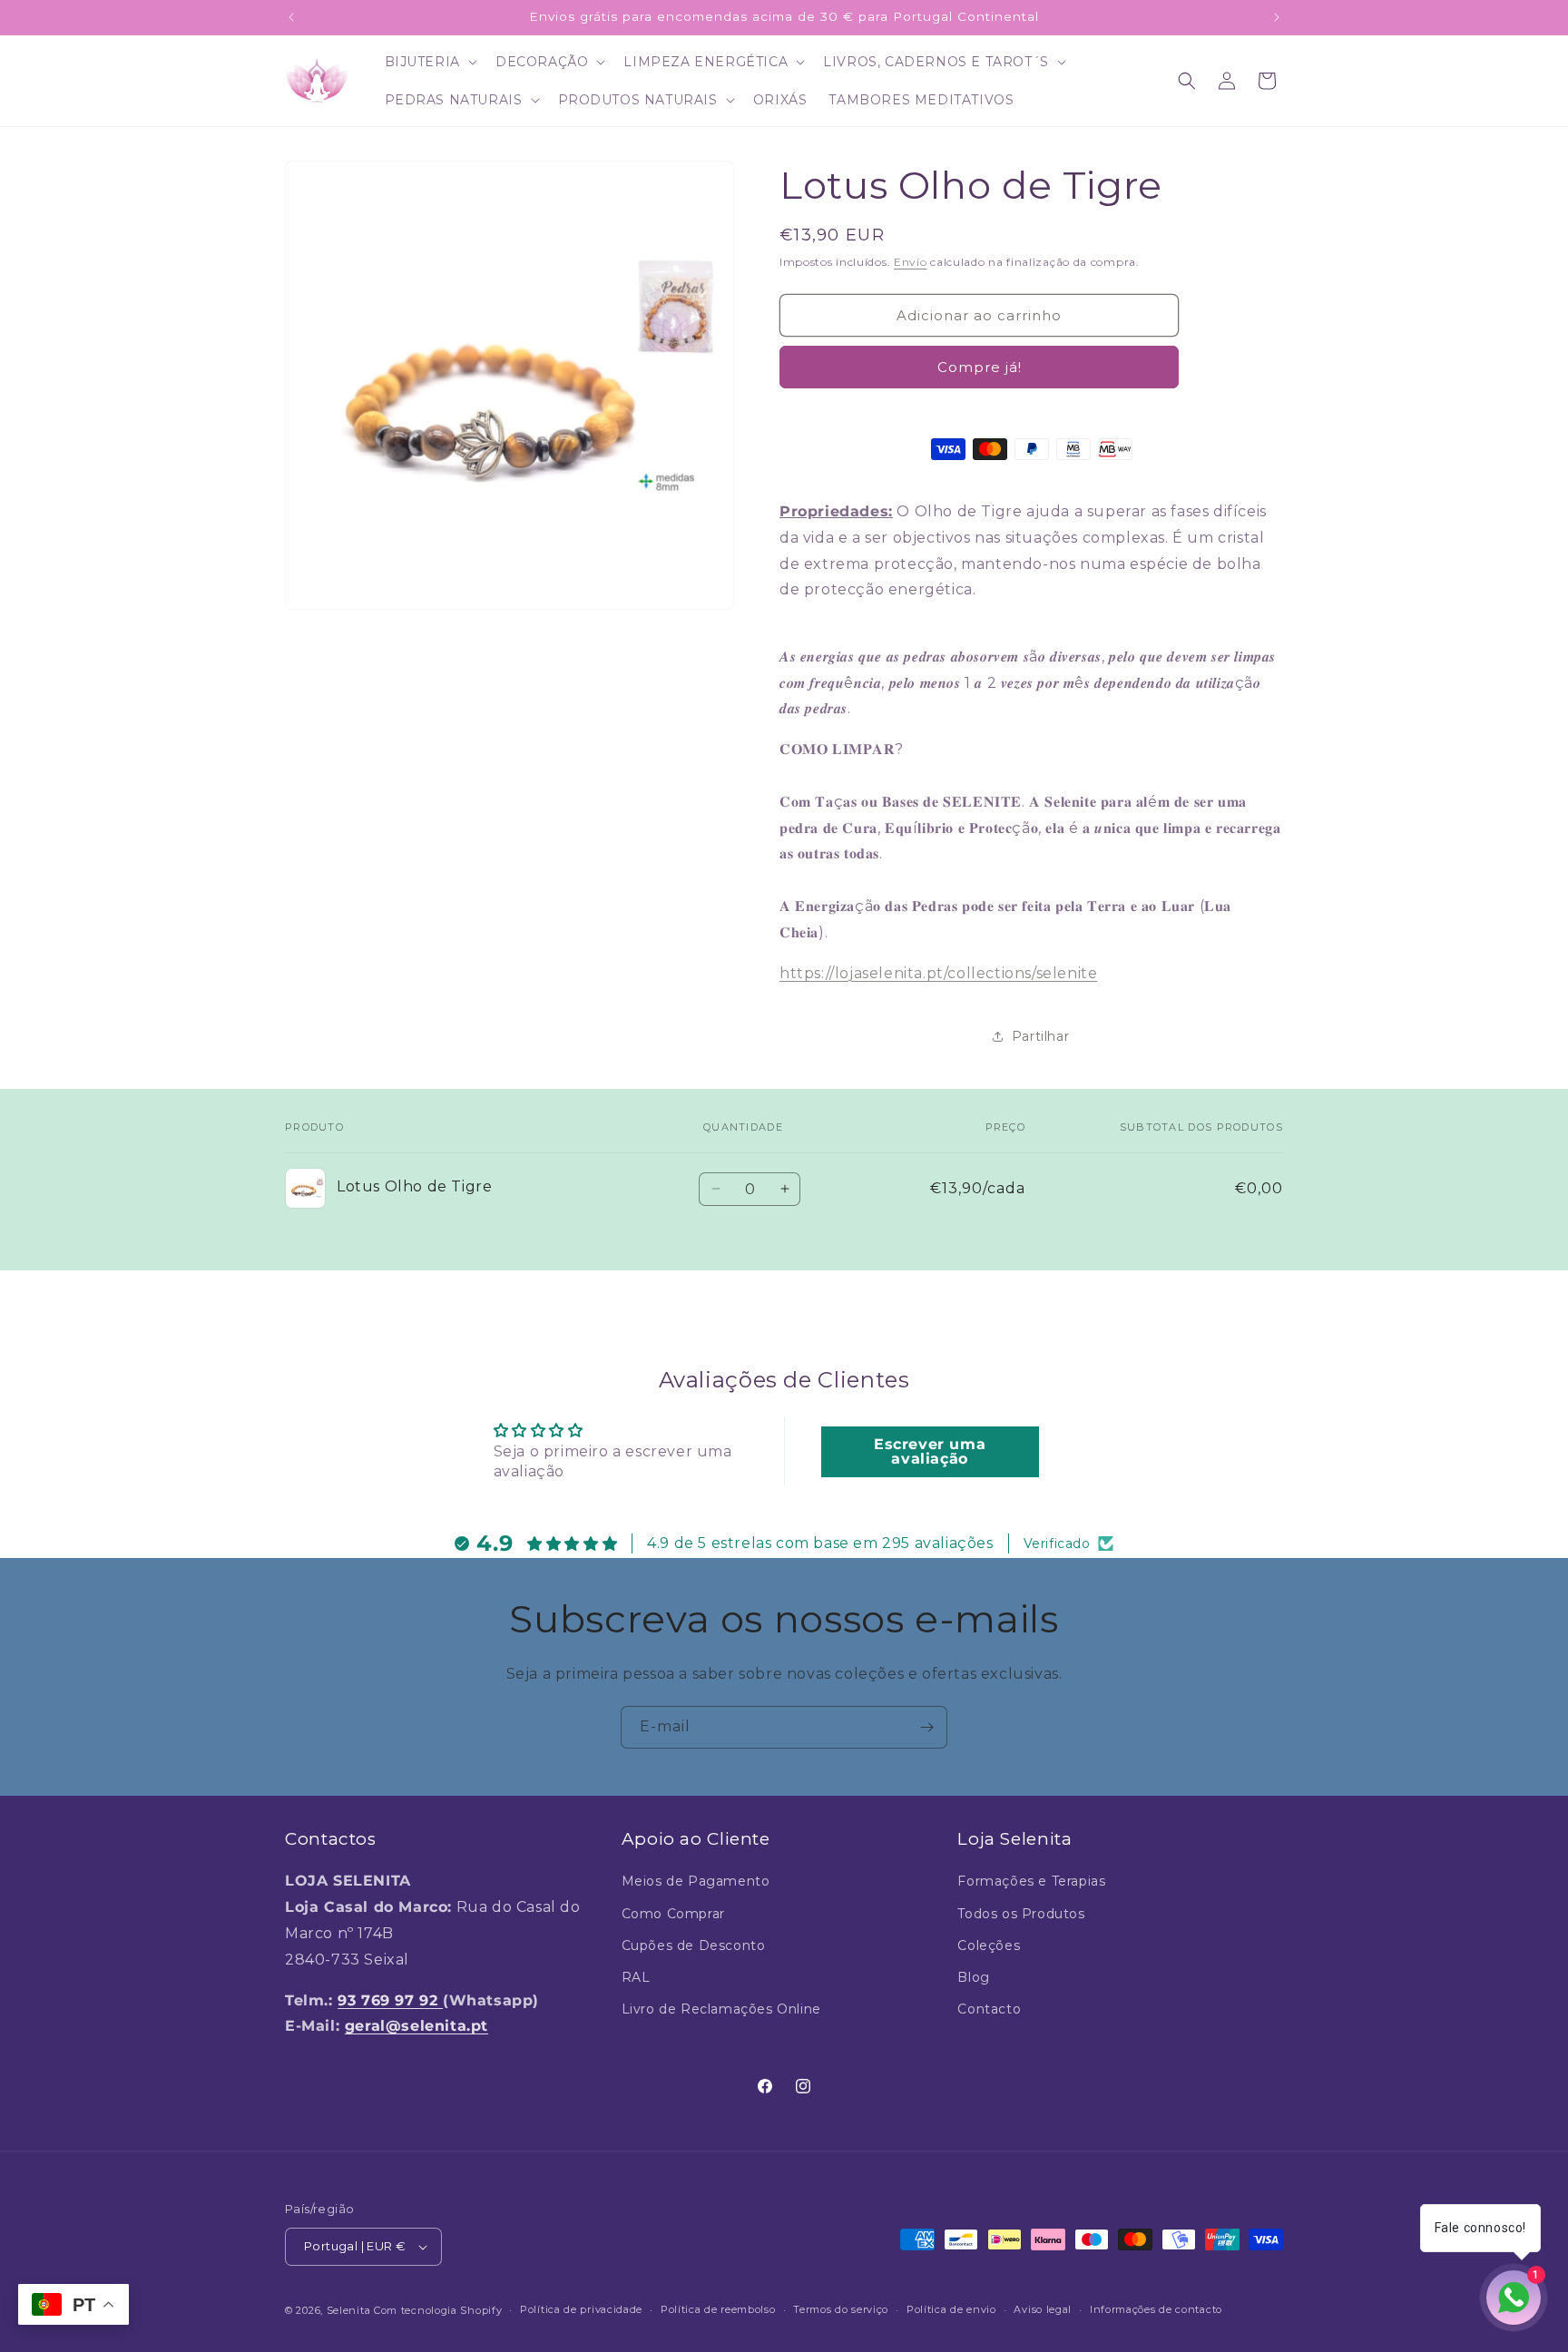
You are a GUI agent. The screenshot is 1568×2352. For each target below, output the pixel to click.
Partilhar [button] (1040, 1036)
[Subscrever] (926, 1727)
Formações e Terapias (1031, 1881)
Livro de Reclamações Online (721, 2009)
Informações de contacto (1156, 2309)
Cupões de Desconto (694, 1945)
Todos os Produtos (1021, 1914)
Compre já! (980, 367)
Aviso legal (1043, 2309)
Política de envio (951, 2309)
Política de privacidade (581, 2309)
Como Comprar (673, 1914)
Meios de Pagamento (696, 1881)
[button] (429, 62)
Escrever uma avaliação (930, 1450)
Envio (911, 262)
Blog (973, 1977)
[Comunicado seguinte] (1277, 17)
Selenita (350, 2310)
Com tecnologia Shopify (438, 2310)
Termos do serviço (841, 2309)
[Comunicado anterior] (291, 17)
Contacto (989, 2009)
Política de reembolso (718, 2309)
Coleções (989, 1945)
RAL (636, 1977)
